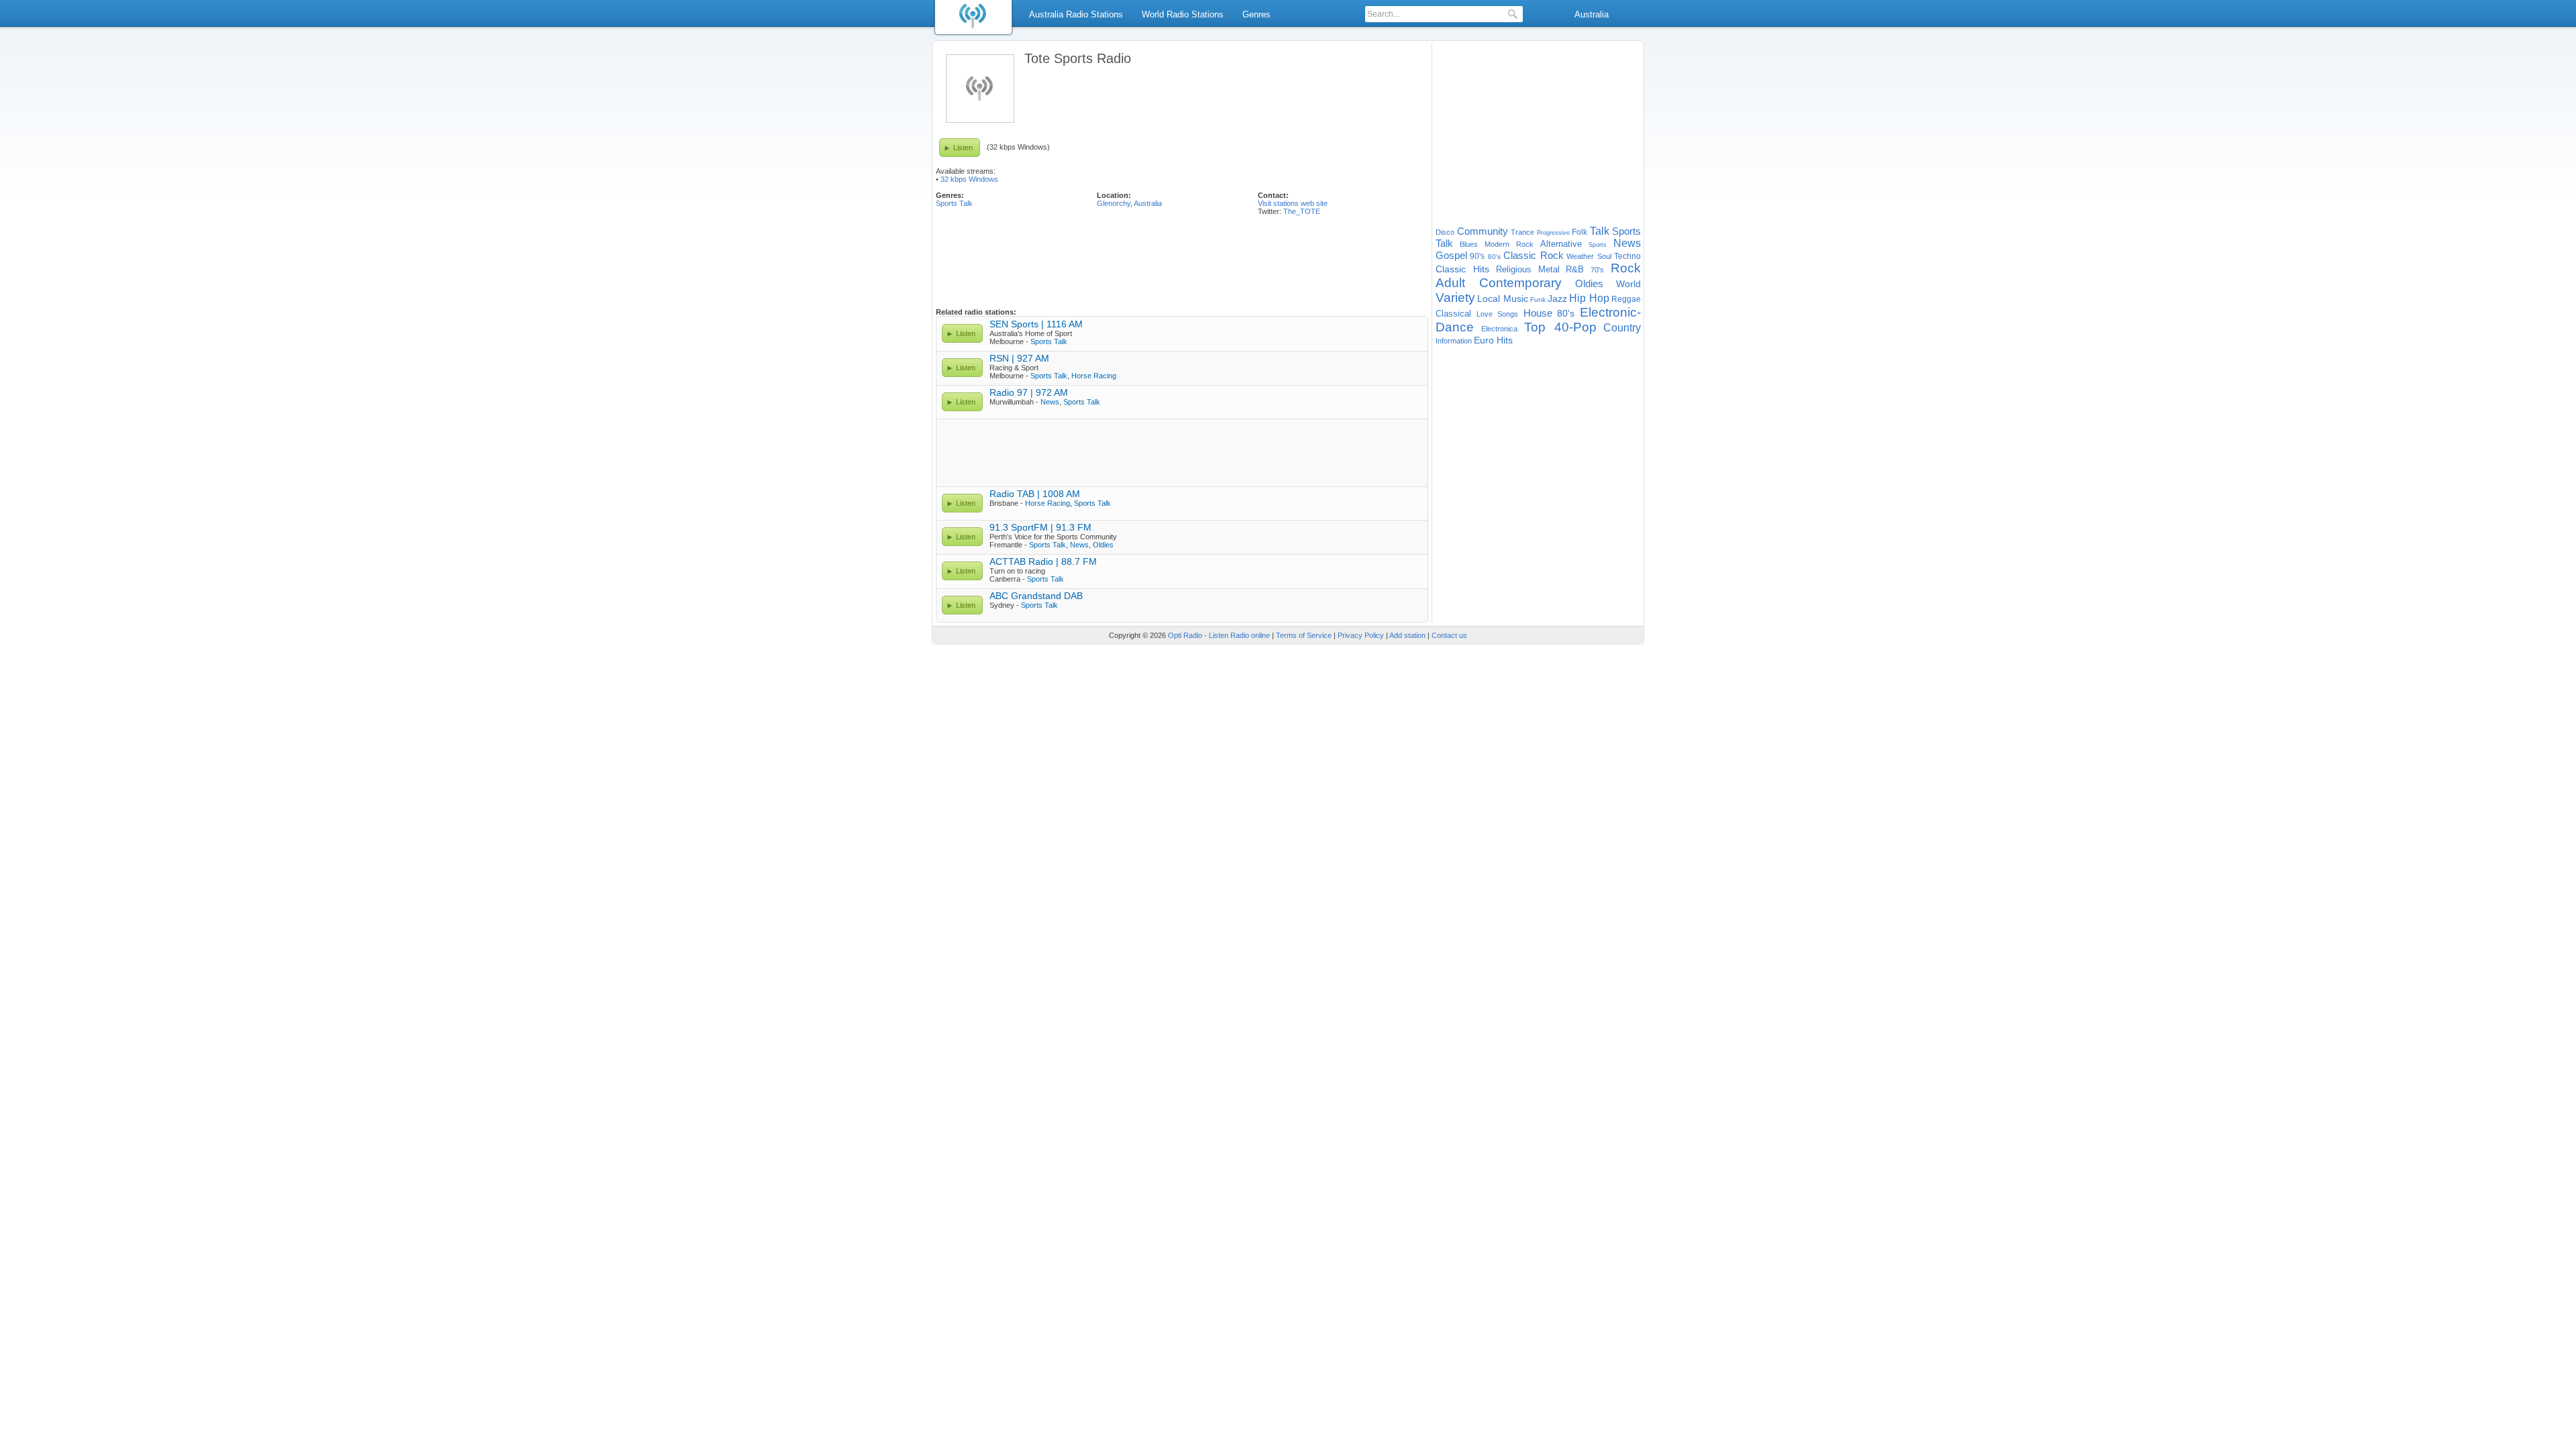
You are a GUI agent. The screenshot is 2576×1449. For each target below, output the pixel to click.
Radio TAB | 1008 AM (1035, 494)
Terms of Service (1304, 635)
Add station (1407, 635)
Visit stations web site (1293, 203)
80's (1566, 313)
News (1050, 402)
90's (1477, 256)
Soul (1604, 256)
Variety (1455, 298)
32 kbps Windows (969, 179)
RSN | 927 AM (1019, 358)
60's (1494, 257)
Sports (1598, 245)
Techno (1627, 256)
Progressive (1553, 233)
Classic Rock (1533, 255)
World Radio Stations (1183, 14)
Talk (1600, 231)
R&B (1575, 269)
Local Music (1502, 299)
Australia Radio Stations (1076, 14)
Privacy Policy (1361, 635)
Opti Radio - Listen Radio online (1219, 635)
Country (1622, 328)
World (1628, 284)
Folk (1579, 232)
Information (1454, 341)
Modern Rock (1509, 244)
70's (1597, 270)
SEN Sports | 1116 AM (1036, 324)
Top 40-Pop (1560, 327)
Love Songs (1498, 314)
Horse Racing (1094, 376)
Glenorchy (1114, 203)
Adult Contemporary (1499, 283)
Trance (1522, 232)
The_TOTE (1302, 211)
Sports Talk (954, 203)
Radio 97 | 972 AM (1029, 392)
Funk (1538, 300)
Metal (1549, 269)
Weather (1580, 256)
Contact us (1449, 635)
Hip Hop (1589, 298)
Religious (1514, 269)
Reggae (1626, 299)
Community (1483, 231)
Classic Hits (1462, 269)
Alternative (1561, 244)
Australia (1592, 14)
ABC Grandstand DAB (1036, 596)
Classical (1453, 314)
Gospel (1451, 255)
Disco (1445, 232)
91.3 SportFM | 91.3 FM (1040, 527)
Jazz (1557, 299)
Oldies (1103, 545)
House (1538, 313)
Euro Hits (1493, 340)
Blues (1469, 244)
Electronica (1499, 329)
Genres (1256, 14)
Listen (963, 148)
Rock (1626, 268)
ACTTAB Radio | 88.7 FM (1043, 561)
